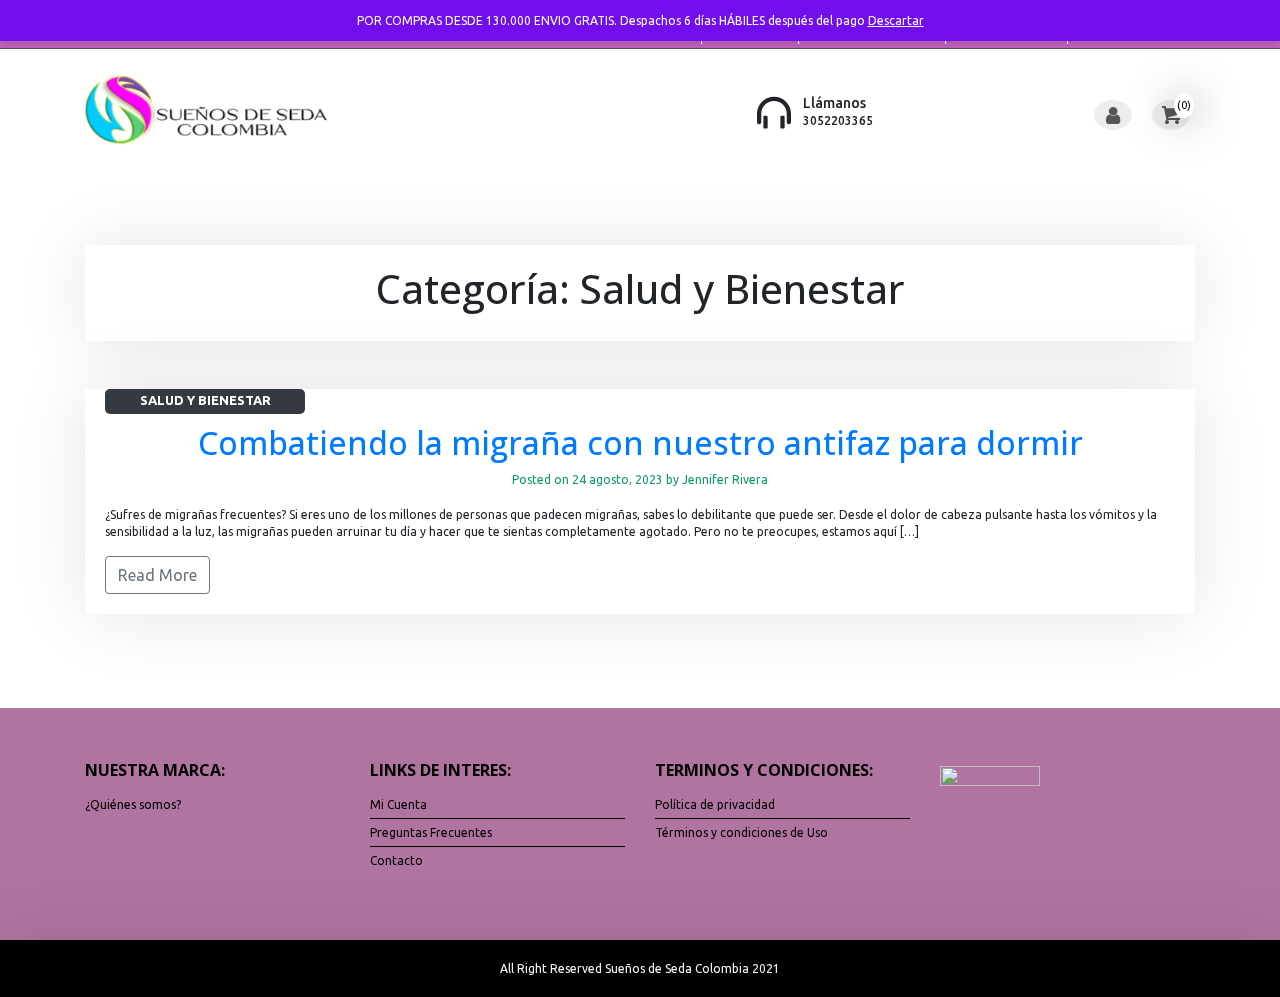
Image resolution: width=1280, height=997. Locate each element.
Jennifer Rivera (725, 479)
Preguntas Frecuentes (431, 832)
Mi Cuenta (398, 804)
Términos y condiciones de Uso (741, 832)
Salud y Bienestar (205, 400)
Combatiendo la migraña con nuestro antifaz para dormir (640, 442)
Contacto (396, 860)
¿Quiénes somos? (133, 804)
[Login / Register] (1113, 115)
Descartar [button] (896, 20)
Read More (157, 575)
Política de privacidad (715, 804)
